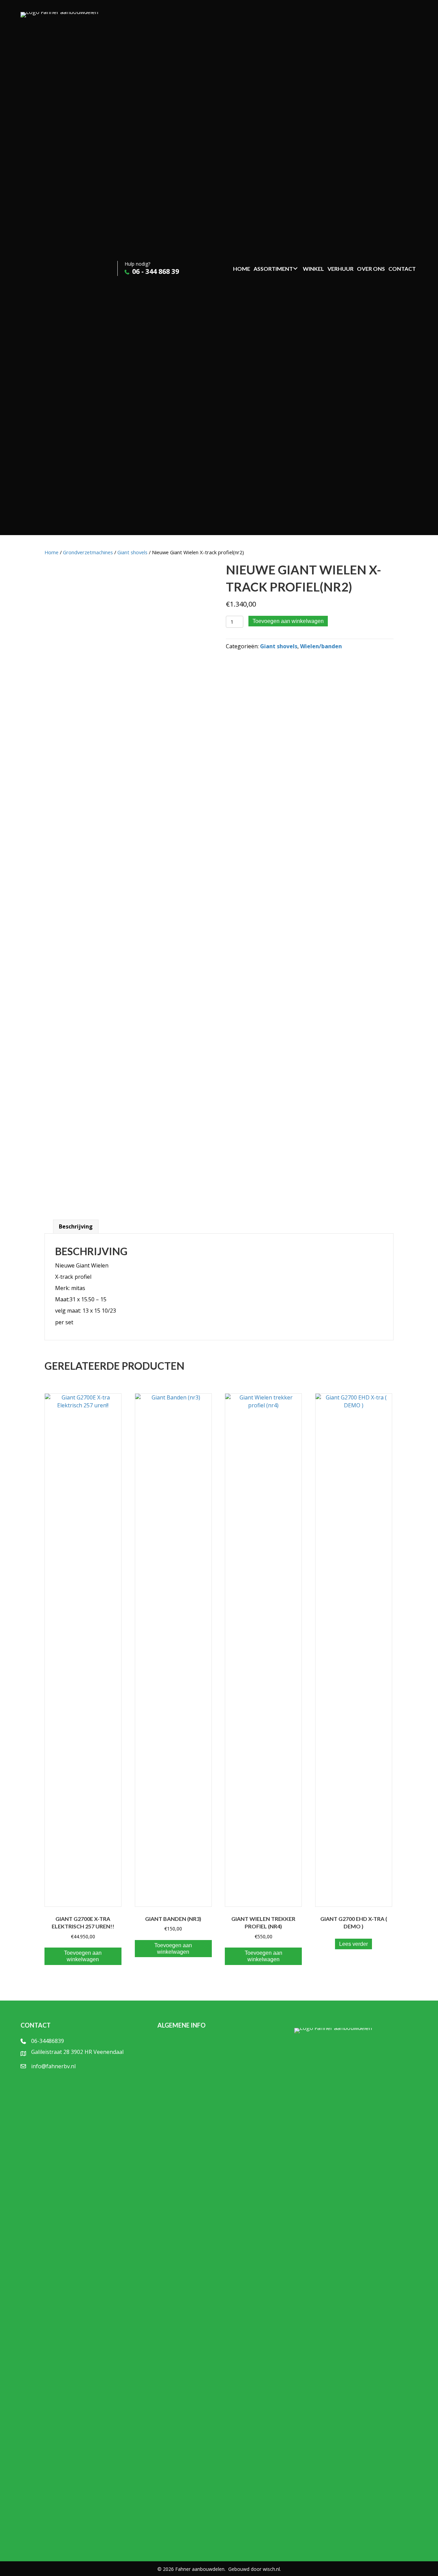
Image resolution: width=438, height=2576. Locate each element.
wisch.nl (271, 2569)
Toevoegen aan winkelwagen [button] (83, 1956)
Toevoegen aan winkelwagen (288, 621)
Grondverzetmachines (88, 552)
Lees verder (353, 1944)
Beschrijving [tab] (76, 1226)
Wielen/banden (321, 646)
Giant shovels (132, 552)
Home (51, 552)
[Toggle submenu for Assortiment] (295, 268)
